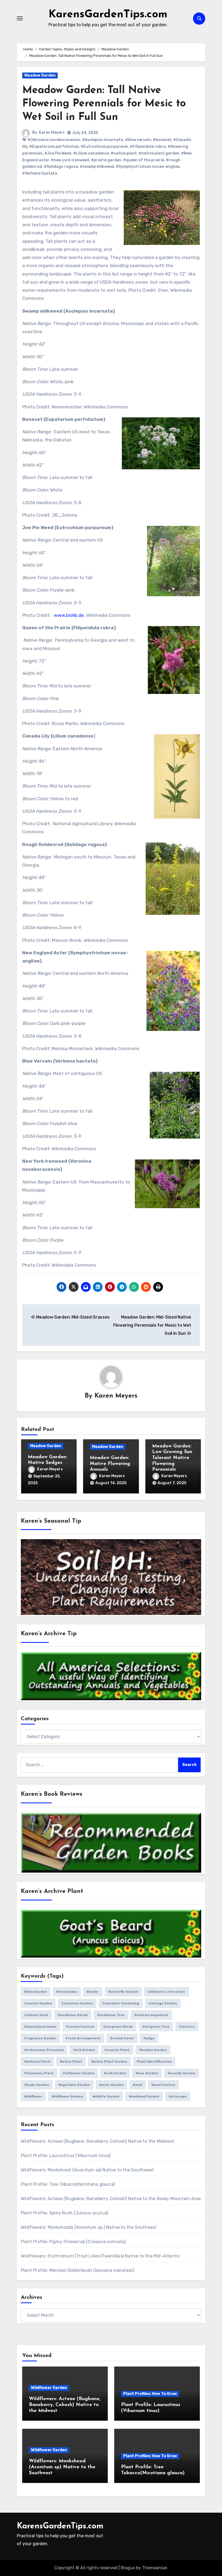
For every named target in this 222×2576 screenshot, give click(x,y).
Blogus (128, 2568)
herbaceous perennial (44, 2050)
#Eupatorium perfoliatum (54, 147)
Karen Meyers (52, 132)
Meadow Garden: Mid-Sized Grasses (72, 1317)
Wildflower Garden (49, 2388)
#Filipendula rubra (148, 147)
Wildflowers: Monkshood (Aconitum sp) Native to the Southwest (87, 2170)
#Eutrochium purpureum (104, 147)
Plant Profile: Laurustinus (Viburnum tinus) (66, 2156)
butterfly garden (123, 1992)
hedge (149, 2038)
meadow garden (153, 2050)
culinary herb (36, 2015)
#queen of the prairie (144, 160)
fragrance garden (40, 2038)
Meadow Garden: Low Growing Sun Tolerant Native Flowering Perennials (172, 1458)
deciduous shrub (73, 2015)
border (93, 1992)
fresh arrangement (83, 2038)
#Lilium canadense (91, 153)
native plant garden (109, 2062)
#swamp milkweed (97, 167)
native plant (71, 2062)
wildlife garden (106, 2096)
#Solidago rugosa (61, 167)
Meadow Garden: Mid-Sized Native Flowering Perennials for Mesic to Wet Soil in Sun (152, 1325)
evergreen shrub (118, 2027)
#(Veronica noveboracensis (54, 140)
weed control (163, 2085)
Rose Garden (147, 2073)
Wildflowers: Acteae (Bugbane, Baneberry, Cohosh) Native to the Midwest (97, 2141)
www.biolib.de (69, 615)
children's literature (166, 1992)
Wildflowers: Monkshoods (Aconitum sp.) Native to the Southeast (89, 2227)
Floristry (187, 2027)
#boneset (162, 140)
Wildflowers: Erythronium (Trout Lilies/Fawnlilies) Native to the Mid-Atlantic (100, 2256)
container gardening (121, 2003)
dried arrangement (151, 2015)
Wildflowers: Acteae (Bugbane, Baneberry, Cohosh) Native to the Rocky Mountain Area (111, 2199)
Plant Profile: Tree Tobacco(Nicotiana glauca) (68, 2184)
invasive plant (117, 2050)
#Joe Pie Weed (58, 153)
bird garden (67, 1992)
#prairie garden (106, 160)
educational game (40, 2027)
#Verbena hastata (40, 173)
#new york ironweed (70, 160)
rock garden (115, 2073)
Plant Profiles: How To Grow (150, 2394)
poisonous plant (39, 2073)
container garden (77, 2003)
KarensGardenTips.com (108, 15)
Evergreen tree (156, 2027)
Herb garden (84, 2050)
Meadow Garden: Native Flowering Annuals (110, 1464)
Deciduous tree (111, 2015)
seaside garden (182, 2073)
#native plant (124, 153)
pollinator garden (79, 2073)
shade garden (37, 2085)
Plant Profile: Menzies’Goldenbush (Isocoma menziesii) (78, 2270)
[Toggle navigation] (20, 18)
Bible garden (36, 1992)
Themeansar (154, 2568)
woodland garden (144, 2096)
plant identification (154, 2062)
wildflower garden (67, 2096)
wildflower (33, 2096)
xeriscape (178, 2096)
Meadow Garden (40, 75)
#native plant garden (159, 153)
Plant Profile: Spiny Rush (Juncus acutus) (64, 2213)
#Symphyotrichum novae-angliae (148, 167)
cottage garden (163, 2003)
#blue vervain (138, 140)
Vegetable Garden (74, 2085)
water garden (111, 2085)
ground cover (122, 2038)
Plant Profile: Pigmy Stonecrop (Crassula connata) (73, 2242)
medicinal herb (37, 2062)
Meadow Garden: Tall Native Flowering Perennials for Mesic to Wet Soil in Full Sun (104, 104)
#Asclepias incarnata (103, 140)
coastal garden (38, 2003)
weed (138, 2085)
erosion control (80, 2027)
